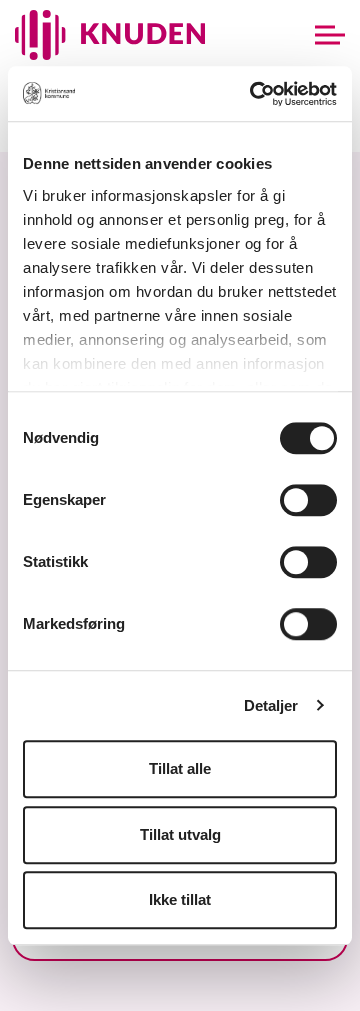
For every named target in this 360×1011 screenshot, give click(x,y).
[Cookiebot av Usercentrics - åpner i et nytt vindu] (254, 94)
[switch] (308, 500)
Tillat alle (180, 768)
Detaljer (271, 705)
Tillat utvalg (180, 834)
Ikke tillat (180, 899)
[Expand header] (330, 35)
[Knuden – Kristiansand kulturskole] (110, 35)
